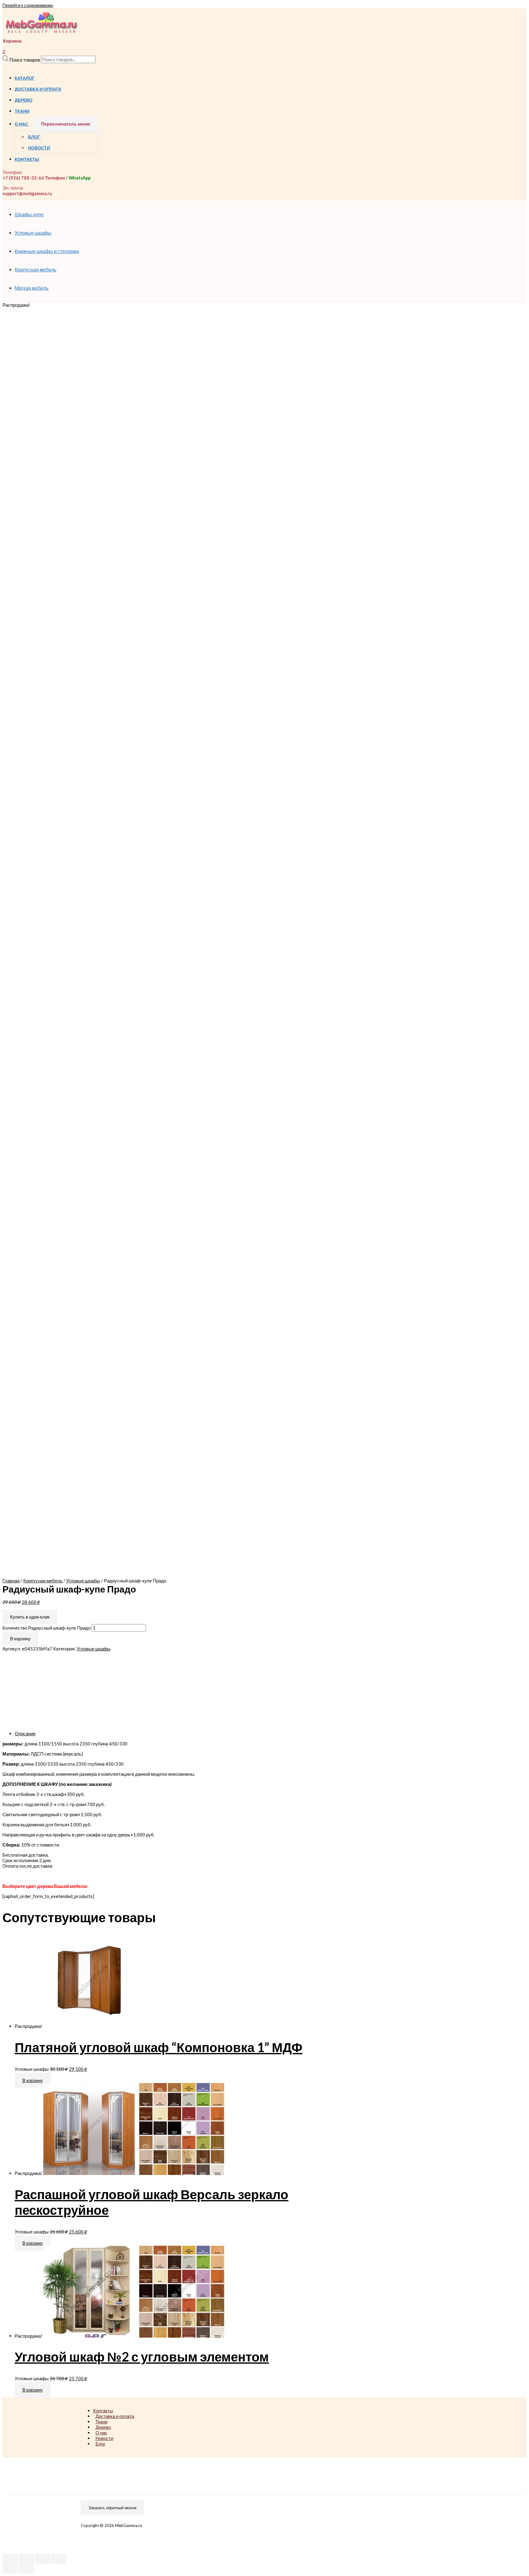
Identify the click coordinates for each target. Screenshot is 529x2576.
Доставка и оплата (38, 89)
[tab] (198, 1733)
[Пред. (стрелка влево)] (10, 2569)
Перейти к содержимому (28, 5)
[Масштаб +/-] (59, 2559)
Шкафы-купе (29, 214)
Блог (34, 137)
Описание (25, 1733)
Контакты (27, 159)
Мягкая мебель (32, 288)
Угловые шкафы (33, 233)
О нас (21, 124)
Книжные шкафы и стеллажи (47, 251)
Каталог (25, 78)
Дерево (24, 100)
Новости (39, 148)
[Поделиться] (26, 2559)
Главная (11, 1581)
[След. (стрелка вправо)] (26, 2569)
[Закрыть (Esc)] (10, 2559)
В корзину (20, 1638)
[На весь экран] (43, 2559)
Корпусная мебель (36, 269)
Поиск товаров (25, 59)
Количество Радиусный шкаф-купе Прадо (47, 1628)
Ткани (22, 111)
